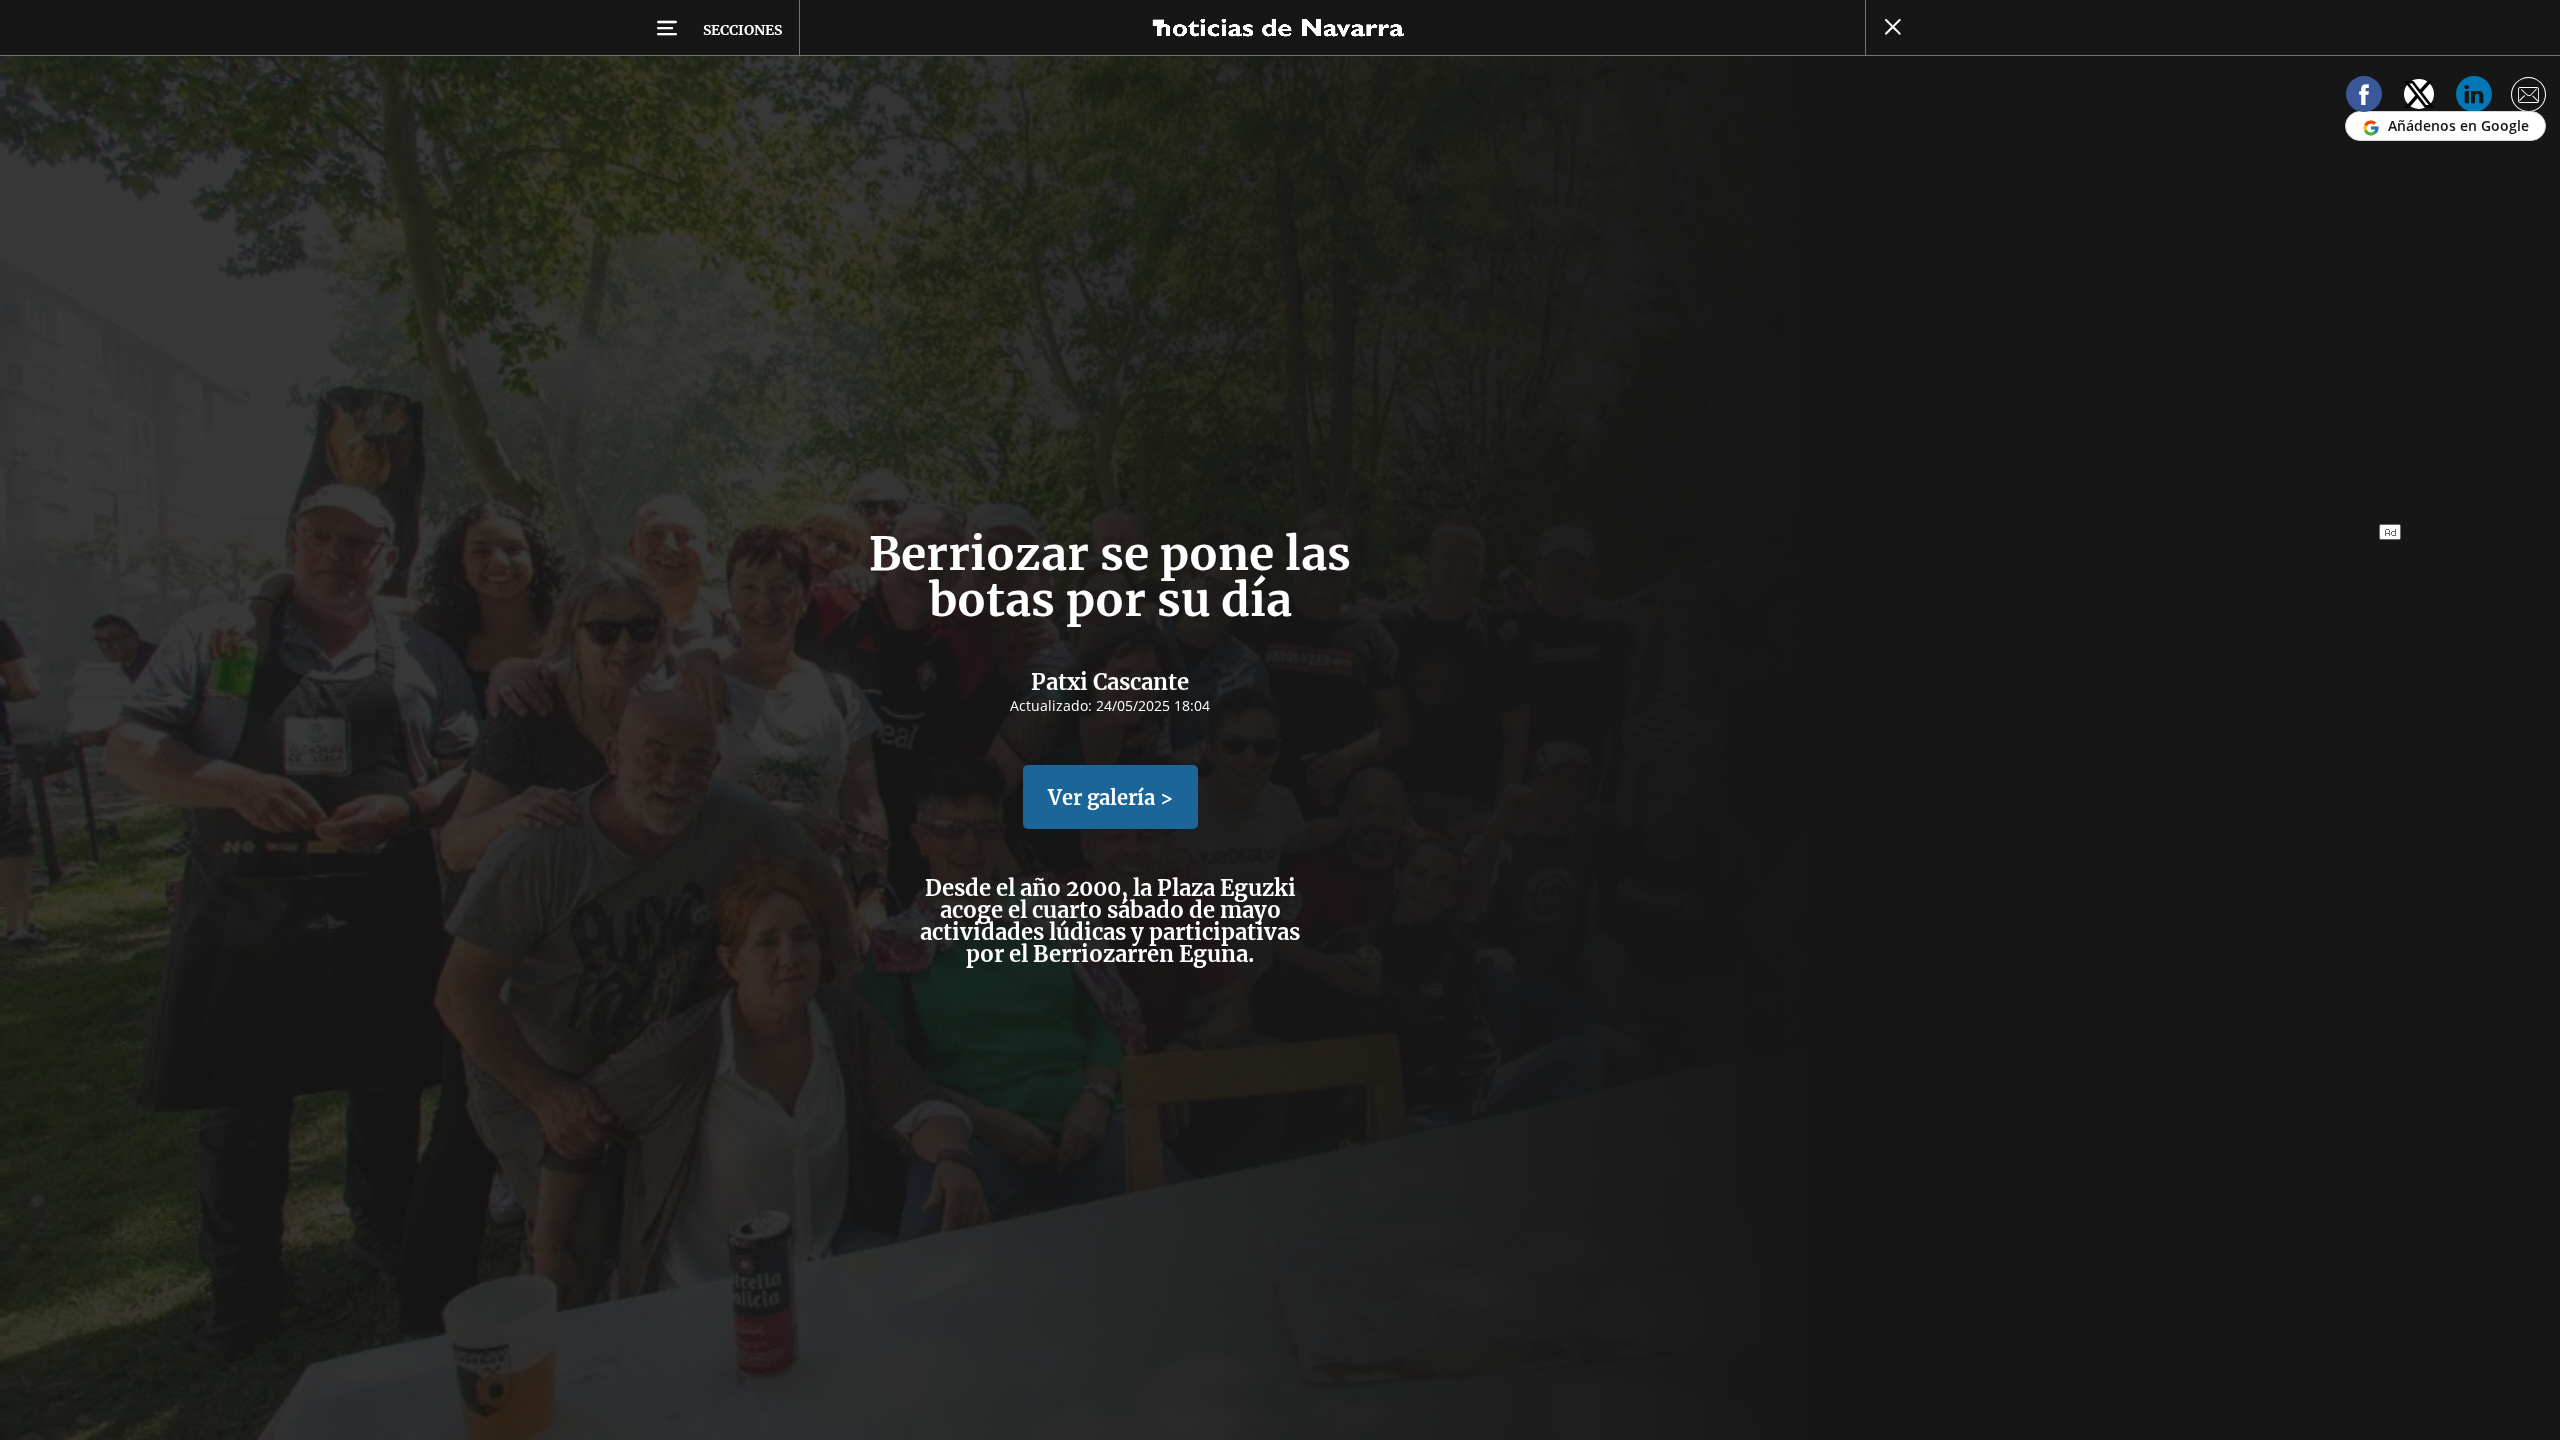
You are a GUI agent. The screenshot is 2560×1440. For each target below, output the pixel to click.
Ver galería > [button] (1110, 797)
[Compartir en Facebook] (2364, 97)
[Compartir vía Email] (2529, 97)
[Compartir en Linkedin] (2474, 97)
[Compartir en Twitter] (2419, 97)
